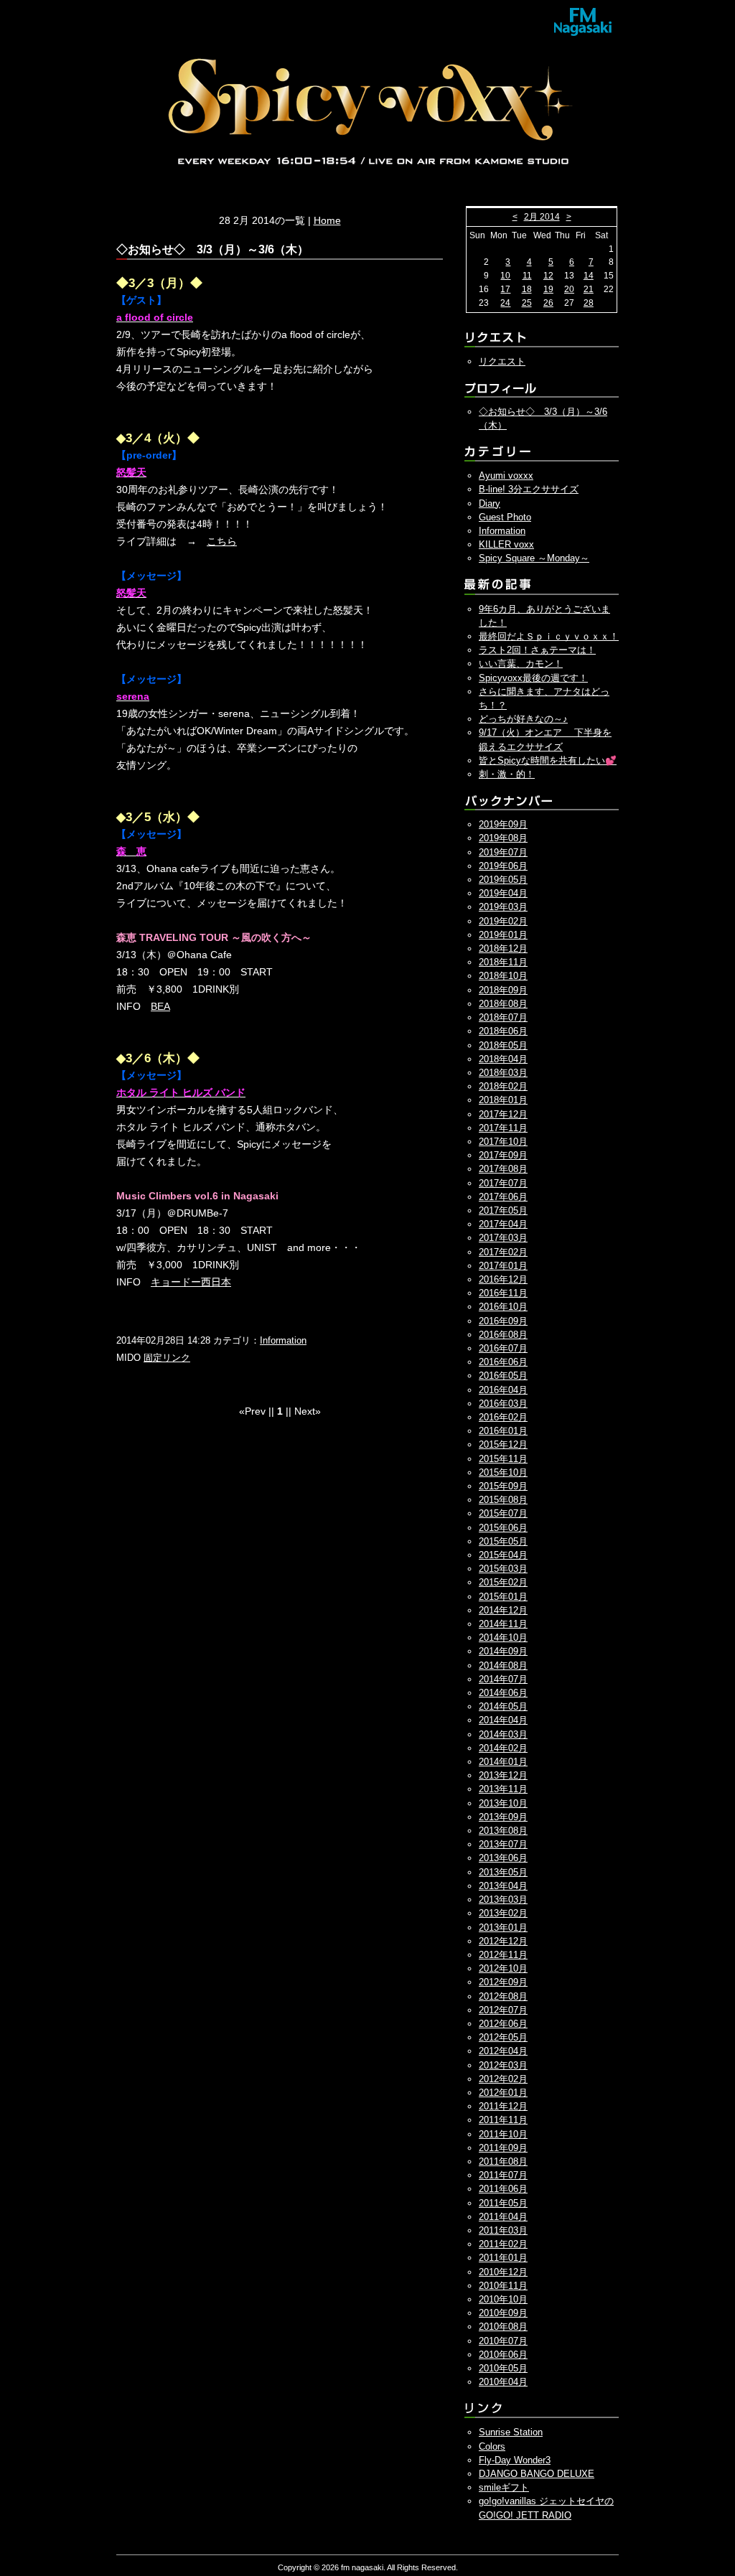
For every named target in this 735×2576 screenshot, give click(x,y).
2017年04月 (503, 1224)
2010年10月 (503, 2299)
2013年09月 (503, 1817)
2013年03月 (503, 1900)
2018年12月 (503, 949)
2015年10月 (503, 1472)
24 (505, 303)
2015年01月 (503, 1597)
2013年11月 (503, 1789)
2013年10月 (503, 1803)
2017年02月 (503, 1252)
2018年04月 (503, 1059)
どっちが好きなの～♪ (523, 719)
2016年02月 (503, 1417)
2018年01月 (503, 1100)
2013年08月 (503, 1831)
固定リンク (167, 1358)
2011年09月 (503, 2148)
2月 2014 (542, 217)
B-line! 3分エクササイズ (529, 489)
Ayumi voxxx (506, 476)
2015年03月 (503, 1569)
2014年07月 (503, 1679)
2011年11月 (503, 2120)
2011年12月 (503, 2106)
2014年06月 (503, 1693)
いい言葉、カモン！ (521, 664)
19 (548, 289)
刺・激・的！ (507, 774)
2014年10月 (503, 1638)
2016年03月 (503, 1404)
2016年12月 (503, 1279)
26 (548, 303)
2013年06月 (503, 1858)
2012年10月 (503, 1968)
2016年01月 (503, 1431)
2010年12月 (503, 2272)
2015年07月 (503, 1513)
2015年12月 (503, 1444)
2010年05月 (503, 2368)
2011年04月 (503, 2217)
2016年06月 (503, 1362)
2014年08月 (503, 1666)
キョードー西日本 (191, 1282)
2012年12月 (503, 1941)
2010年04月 (503, 2382)
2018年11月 (503, 962)
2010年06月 (503, 2355)
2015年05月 (503, 1541)
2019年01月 (503, 935)
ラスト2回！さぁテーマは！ (537, 650)
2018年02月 (503, 1086)
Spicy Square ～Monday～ (534, 558)
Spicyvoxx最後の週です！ (533, 678)
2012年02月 (503, 2079)
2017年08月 (503, 1169)
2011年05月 (503, 2203)
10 (505, 276)
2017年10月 (503, 1142)
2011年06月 (503, 2189)
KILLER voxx (506, 544)
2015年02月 (503, 1582)
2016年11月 (503, 1293)
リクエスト (502, 361)
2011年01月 (503, 2258)
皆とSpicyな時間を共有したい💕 (548, 760)
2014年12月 (503, 1610)
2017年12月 (503, 1114)
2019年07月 (503, 852)
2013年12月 (503, 1775)
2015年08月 (503, 1500)
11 (527, 276)
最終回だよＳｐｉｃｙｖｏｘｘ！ (549, 636)
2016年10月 (503, 1307)
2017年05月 (503, 1210)
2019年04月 (503, 893)
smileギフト (504, 2487)
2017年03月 (503, 1238)
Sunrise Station (511, 2432)
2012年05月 (503, 2037)
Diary (490, 504)
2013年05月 (503, 1872)
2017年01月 (503, 1266)
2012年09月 (503, 1982)
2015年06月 (503, 1528)
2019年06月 (503, 866)
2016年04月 (503, 1390)
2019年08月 (503, 838)
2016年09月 (503, 1321)
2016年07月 (503, 1348)
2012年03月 (503, 2065)
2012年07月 (503, 2010)
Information (283, 1340)
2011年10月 (503, 2134)
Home (327, 220)
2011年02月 (503, 2244)
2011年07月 (503, 2175)
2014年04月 (503, 1720)
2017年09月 (503, 1155)
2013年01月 (503, 1928)
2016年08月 (503, 1335)
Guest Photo (505, 517)
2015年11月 (503, 1459)
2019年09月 (503, 824)
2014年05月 (503, 1706)
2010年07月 (503, 2341)
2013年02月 (503, 1913)
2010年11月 (503, 2286)
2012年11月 (503, 1955)
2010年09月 (503, 2313)
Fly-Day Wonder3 (515, 2460)
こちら (222, 541)
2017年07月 (503, 1183)
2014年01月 (503, 1762)
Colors (492, 2446)
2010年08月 (503, 2327)
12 (548, 276)
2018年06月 (503, 1031)
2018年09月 (503, 990)
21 (589, 289)
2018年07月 (503, 1017)
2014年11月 (503, 1624)
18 (527, 289)
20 (569, 289)
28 (589, 303)
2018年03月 (503, 1073)
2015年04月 (503, 1555)
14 (589, 276)
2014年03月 (503, 1734)
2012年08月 (503, 1996)
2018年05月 (503, 1045)
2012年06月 (503, 2024)
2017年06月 (503, 1197)
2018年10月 (503, 976)
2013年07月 (503, 1844)
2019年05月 (503, 880)
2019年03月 (503, 907)
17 (505, 289)
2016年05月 (503, 1376)
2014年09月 (503, 1651)
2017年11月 (503, 1128)
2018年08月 (503, 1004)
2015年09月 (503, 1486)
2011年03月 (503, 2230)
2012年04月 (503, 2051)
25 (527, 303)
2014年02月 (503, 1748)
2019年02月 (503, 921)
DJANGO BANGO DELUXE (537, 2474)
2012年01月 (503, 2093)
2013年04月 (503, 1886)
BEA (160, 1006)
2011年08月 (503, 2162)
